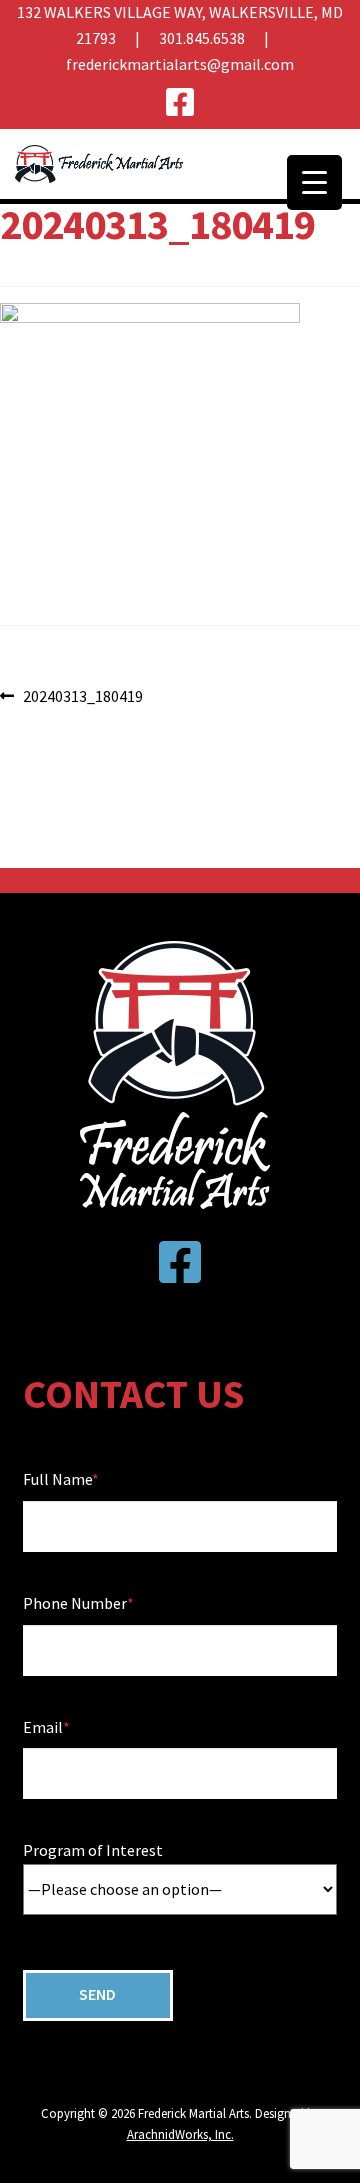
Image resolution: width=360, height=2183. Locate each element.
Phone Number (75, 1603)
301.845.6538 (202, 38)
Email (43, 1727)
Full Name (57, 1479)
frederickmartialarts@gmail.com (180, 64)
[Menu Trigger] (314, 182)
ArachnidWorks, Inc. (180, 2134)
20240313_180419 (82, 697)
